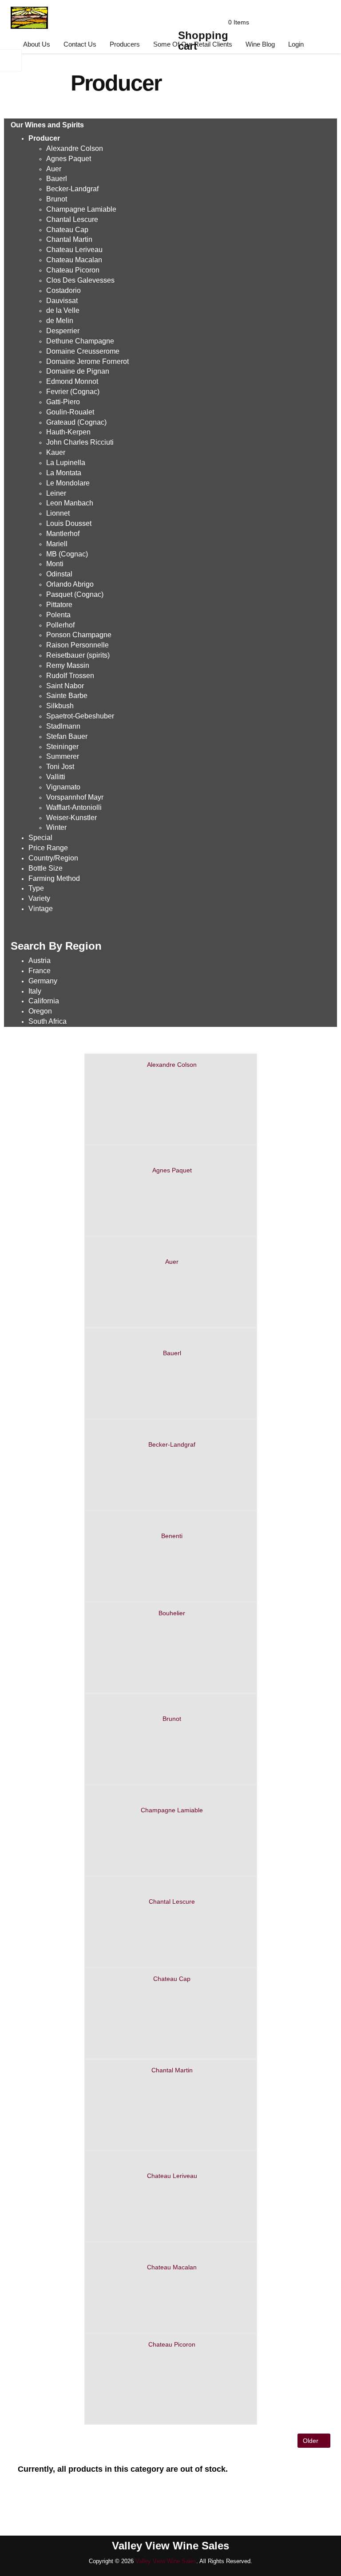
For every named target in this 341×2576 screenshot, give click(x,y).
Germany (43, 981)
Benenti (172, 1536)
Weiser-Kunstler (71, 818)
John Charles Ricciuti (80, 442)
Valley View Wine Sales (166, 2561)
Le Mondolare (68, 483)
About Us (37, 44)
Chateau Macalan (172, 2267)
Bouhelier (172, 1613)
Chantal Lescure (172, 1901)
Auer (172, 1262)
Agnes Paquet (69, 159)
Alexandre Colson (172, 1065)
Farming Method (54, 878)
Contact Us (80, 44)
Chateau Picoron (172, 2344)
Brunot (172, 1719)
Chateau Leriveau (172, 2176)
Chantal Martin (172, 2070)
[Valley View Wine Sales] (26, 16)
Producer (44, 138)
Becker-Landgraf (72, 189)
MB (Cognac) (67, 554)
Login (296, 44)
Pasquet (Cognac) (75, 594)
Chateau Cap (172, 1979)
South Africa (48, 1021)
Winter (56, 827)
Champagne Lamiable (172, 1810)
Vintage (41, 909)
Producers (125, 44)
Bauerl (172, 1353)
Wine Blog (260, 44)
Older (311, 2441)
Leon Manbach (70, 503)
